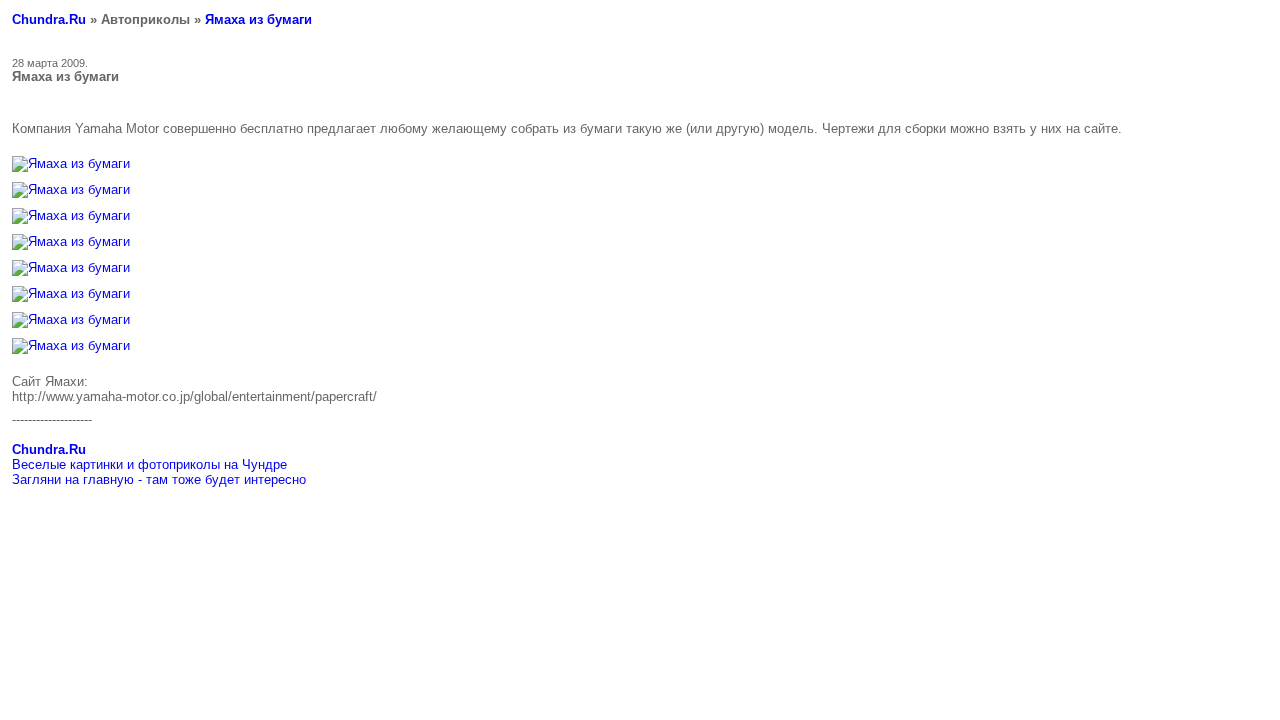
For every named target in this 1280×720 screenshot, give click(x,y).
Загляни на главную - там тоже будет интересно (159, 479)
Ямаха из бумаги (258, 19)
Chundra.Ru (49, 19)
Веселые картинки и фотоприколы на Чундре (149, 464)
